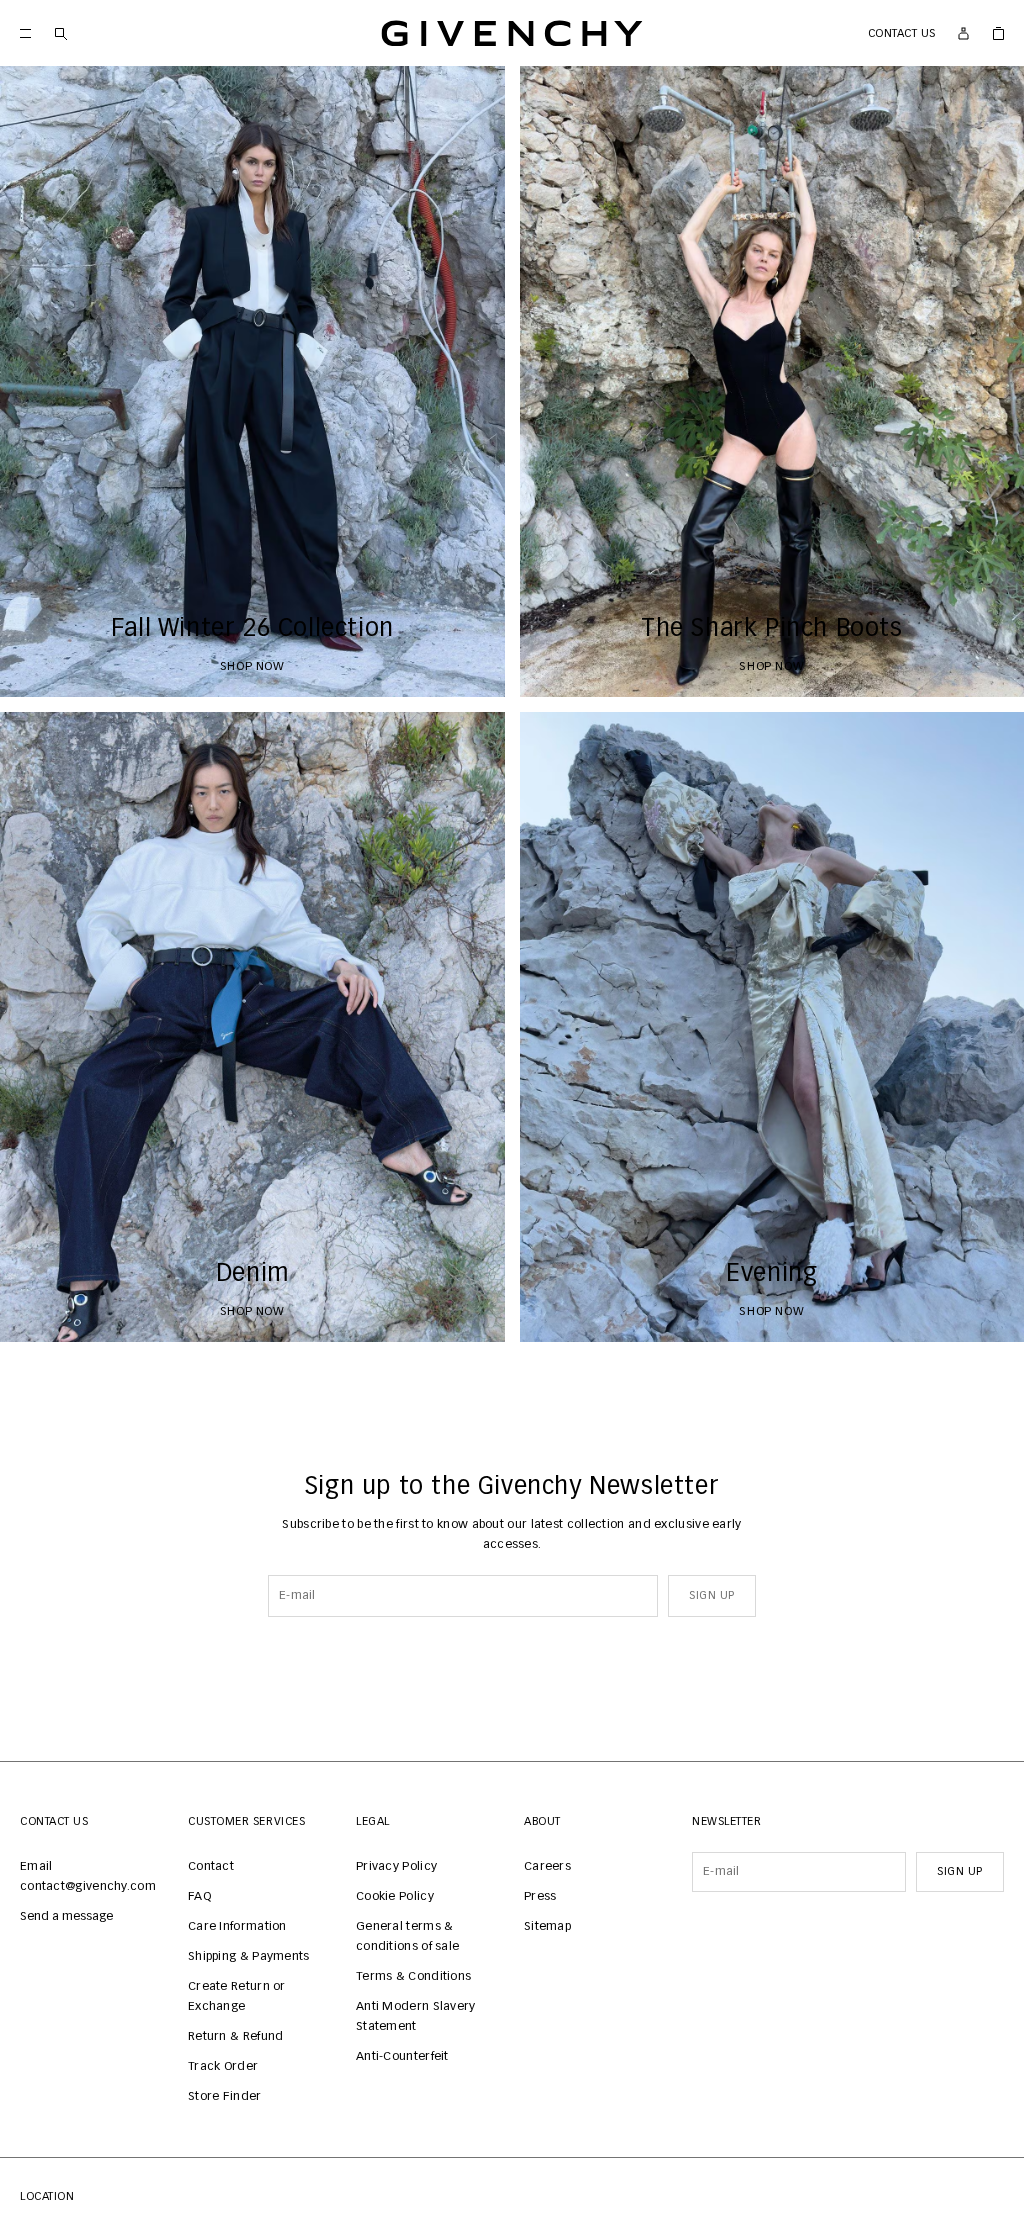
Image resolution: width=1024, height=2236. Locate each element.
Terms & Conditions (413, 1977)
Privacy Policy (396, 1867)
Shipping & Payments (249, 1957)
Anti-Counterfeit (402, 2057)
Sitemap (547, 1927)
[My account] (963, 33)
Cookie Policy (395, 1897)
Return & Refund (236, 2037)
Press (540, 1897)
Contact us (902, 33)
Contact (211, 1867)
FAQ (199, 1897)
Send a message (66, 1917)
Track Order (223, 2067)
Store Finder (225, 2097)
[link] (998, 33)
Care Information (237, 1927)
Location (47, 2196)
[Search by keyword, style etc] (60, 33)
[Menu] (25, 33)
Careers (547, 1867)
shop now (252, 667)
